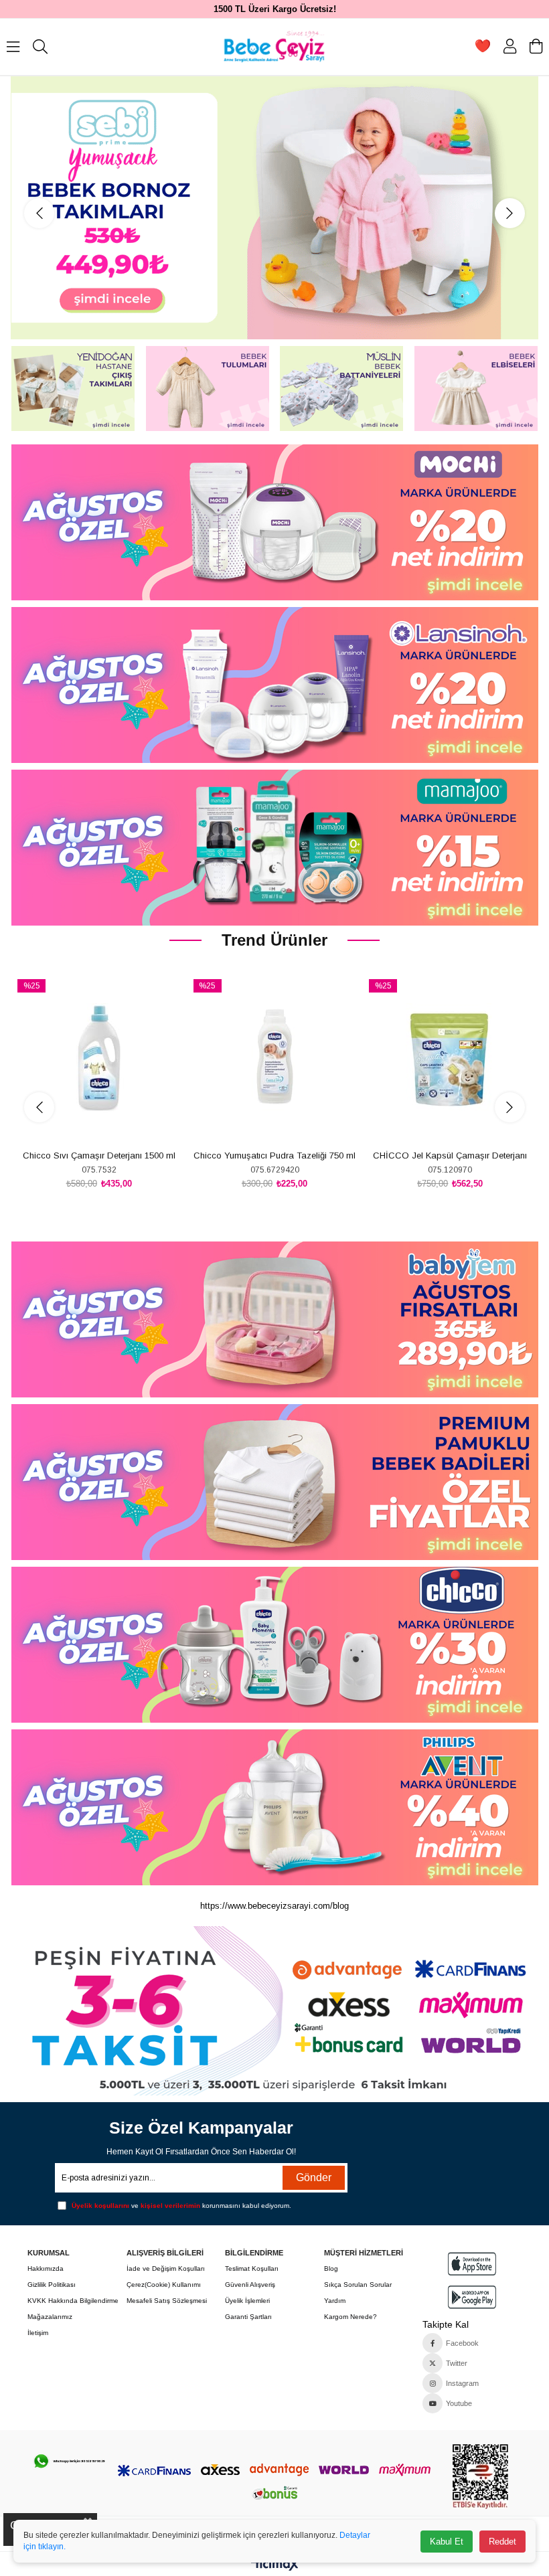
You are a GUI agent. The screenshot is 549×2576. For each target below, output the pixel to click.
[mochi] (274, 522)
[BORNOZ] (275, 208)
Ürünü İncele (114, 1121)
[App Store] (472, 2264)
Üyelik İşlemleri (247, 2301)
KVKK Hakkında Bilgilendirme (73, 2301)
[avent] (274, 1319)
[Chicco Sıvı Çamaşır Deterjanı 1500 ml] (98, 1058)
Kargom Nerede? (350, 2317)
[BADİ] (274, 1482)
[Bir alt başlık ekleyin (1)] (69, 2461)
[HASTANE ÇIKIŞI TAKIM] (73, 389)
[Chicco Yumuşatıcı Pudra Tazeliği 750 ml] (274, 1058)
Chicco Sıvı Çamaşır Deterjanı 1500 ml (99, 1155)
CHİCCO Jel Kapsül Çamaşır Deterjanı (450, 1155)
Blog (331, 2268)
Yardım (335, 2301)
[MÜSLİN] (342, 389)
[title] (274, 2011)
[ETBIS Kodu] (480, 2477)
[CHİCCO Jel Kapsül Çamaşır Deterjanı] (450, 1058)
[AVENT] (274, 1807)
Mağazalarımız (50, 2317)
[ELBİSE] (476, 389)
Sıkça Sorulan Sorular (358, 2285)
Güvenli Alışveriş (250, 2285)
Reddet (502, 2542)
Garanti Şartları (248, 2317)
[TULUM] (207, 389)
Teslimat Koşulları (252, 2268)
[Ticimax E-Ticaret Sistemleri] (275, 2566)
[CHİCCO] (274, 1645)
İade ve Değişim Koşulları (166, 2268)
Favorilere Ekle (84, 1121)
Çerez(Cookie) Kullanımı (164, 2285)
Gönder (314, 2177)
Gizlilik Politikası (52, 2285)
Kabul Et (447, 2542)
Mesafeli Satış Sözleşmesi (167, 2301)
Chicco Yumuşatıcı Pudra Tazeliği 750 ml (274, 1155)
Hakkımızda (46, 2268)
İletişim (38, 2333)
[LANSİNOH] (274, 685)
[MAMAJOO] (274, 848)
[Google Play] (472, 2297)
